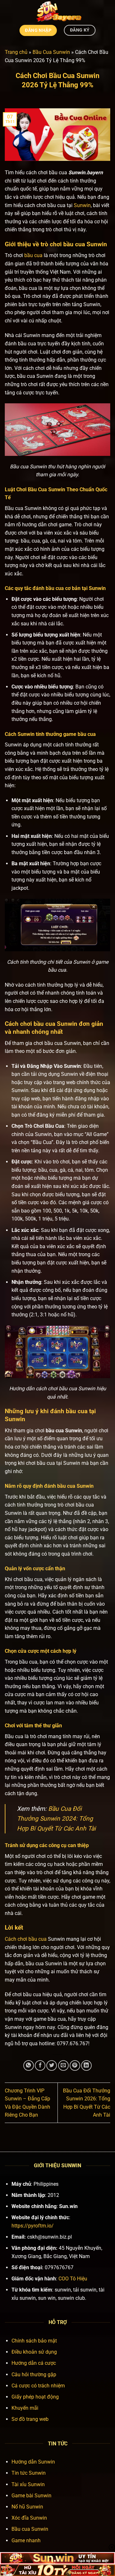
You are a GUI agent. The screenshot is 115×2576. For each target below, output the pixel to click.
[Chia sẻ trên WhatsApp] (29, 2065)
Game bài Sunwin (31, 2496)
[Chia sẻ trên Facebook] (40, 2065)
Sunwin (82, 205)
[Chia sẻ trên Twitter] (52, 2065)
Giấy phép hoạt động (35, 2397)
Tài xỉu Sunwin (28, 2484)
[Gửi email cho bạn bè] (63, 2065)
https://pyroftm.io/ (33, 2226)
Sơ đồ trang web (30, 2419)
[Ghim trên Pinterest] (75, 2065)
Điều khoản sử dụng (34, 2352)
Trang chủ (16, 52)
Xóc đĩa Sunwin (29, 2518)
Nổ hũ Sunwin (27, 2507)
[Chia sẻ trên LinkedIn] (86, 2065)
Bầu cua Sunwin (30, 2529)
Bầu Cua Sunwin (51, 52)
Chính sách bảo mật (34, 2341)
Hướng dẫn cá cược (34, 2363)
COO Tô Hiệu (73, 2279)
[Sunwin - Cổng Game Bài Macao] (58, 11)
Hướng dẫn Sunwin (33, 2462)
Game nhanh (26, 2540)
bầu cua (33, 255)
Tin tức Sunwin (29, 2473)
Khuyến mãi (25, 2408)
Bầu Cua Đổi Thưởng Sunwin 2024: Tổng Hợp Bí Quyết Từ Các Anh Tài (56, 1818)
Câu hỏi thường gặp (34, 2375)
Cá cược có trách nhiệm (38, 2386)
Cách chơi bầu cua (30, 1024)
